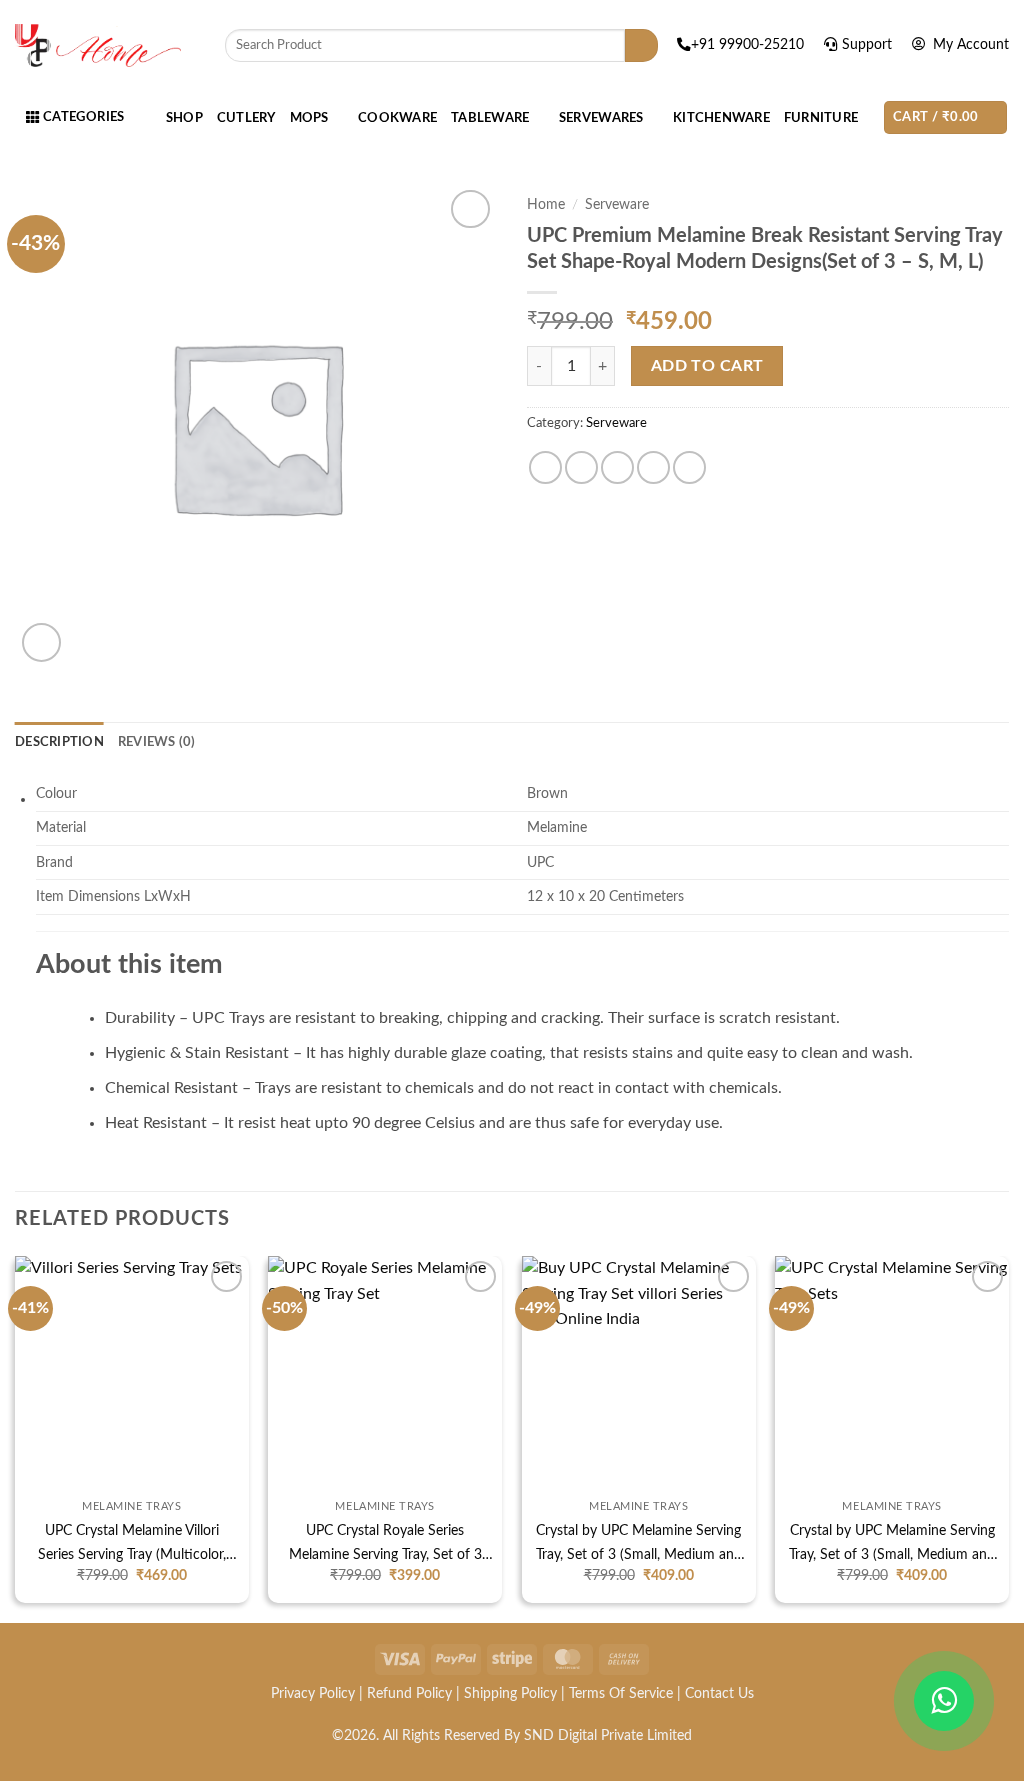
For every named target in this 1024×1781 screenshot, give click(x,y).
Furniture (821, 118)
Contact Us (719, 1693)
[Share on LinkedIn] (689, 467)
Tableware (490, 118)
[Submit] (641, 46)
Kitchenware (721, 118)
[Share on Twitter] (581, 467)
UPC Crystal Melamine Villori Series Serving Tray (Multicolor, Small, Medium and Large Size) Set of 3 (131, 1545)
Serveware (617, 205)
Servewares (601, 118)
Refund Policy (409, 1693)
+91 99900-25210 (749, 45)
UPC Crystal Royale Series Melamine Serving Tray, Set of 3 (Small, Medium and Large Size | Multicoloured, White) (385, 1545)
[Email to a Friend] (617, 467)
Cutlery (246, 118)
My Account (969, 45)
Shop (184, 118)
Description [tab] (59, 742)
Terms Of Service (621, 1693)
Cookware (397, 118)
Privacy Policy (313, 1693)
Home (546, 205)
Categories (81, 117)
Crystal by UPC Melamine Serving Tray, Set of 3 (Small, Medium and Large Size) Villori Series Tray (639, 1545)
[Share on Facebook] (545, 467)
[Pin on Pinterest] (653, 467)
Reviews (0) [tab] (157, 742)
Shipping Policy (510, 1693)
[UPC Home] (98, 46)
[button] (945, 117)
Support (869, 45)
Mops (309, 118)
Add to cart (707, 366)
